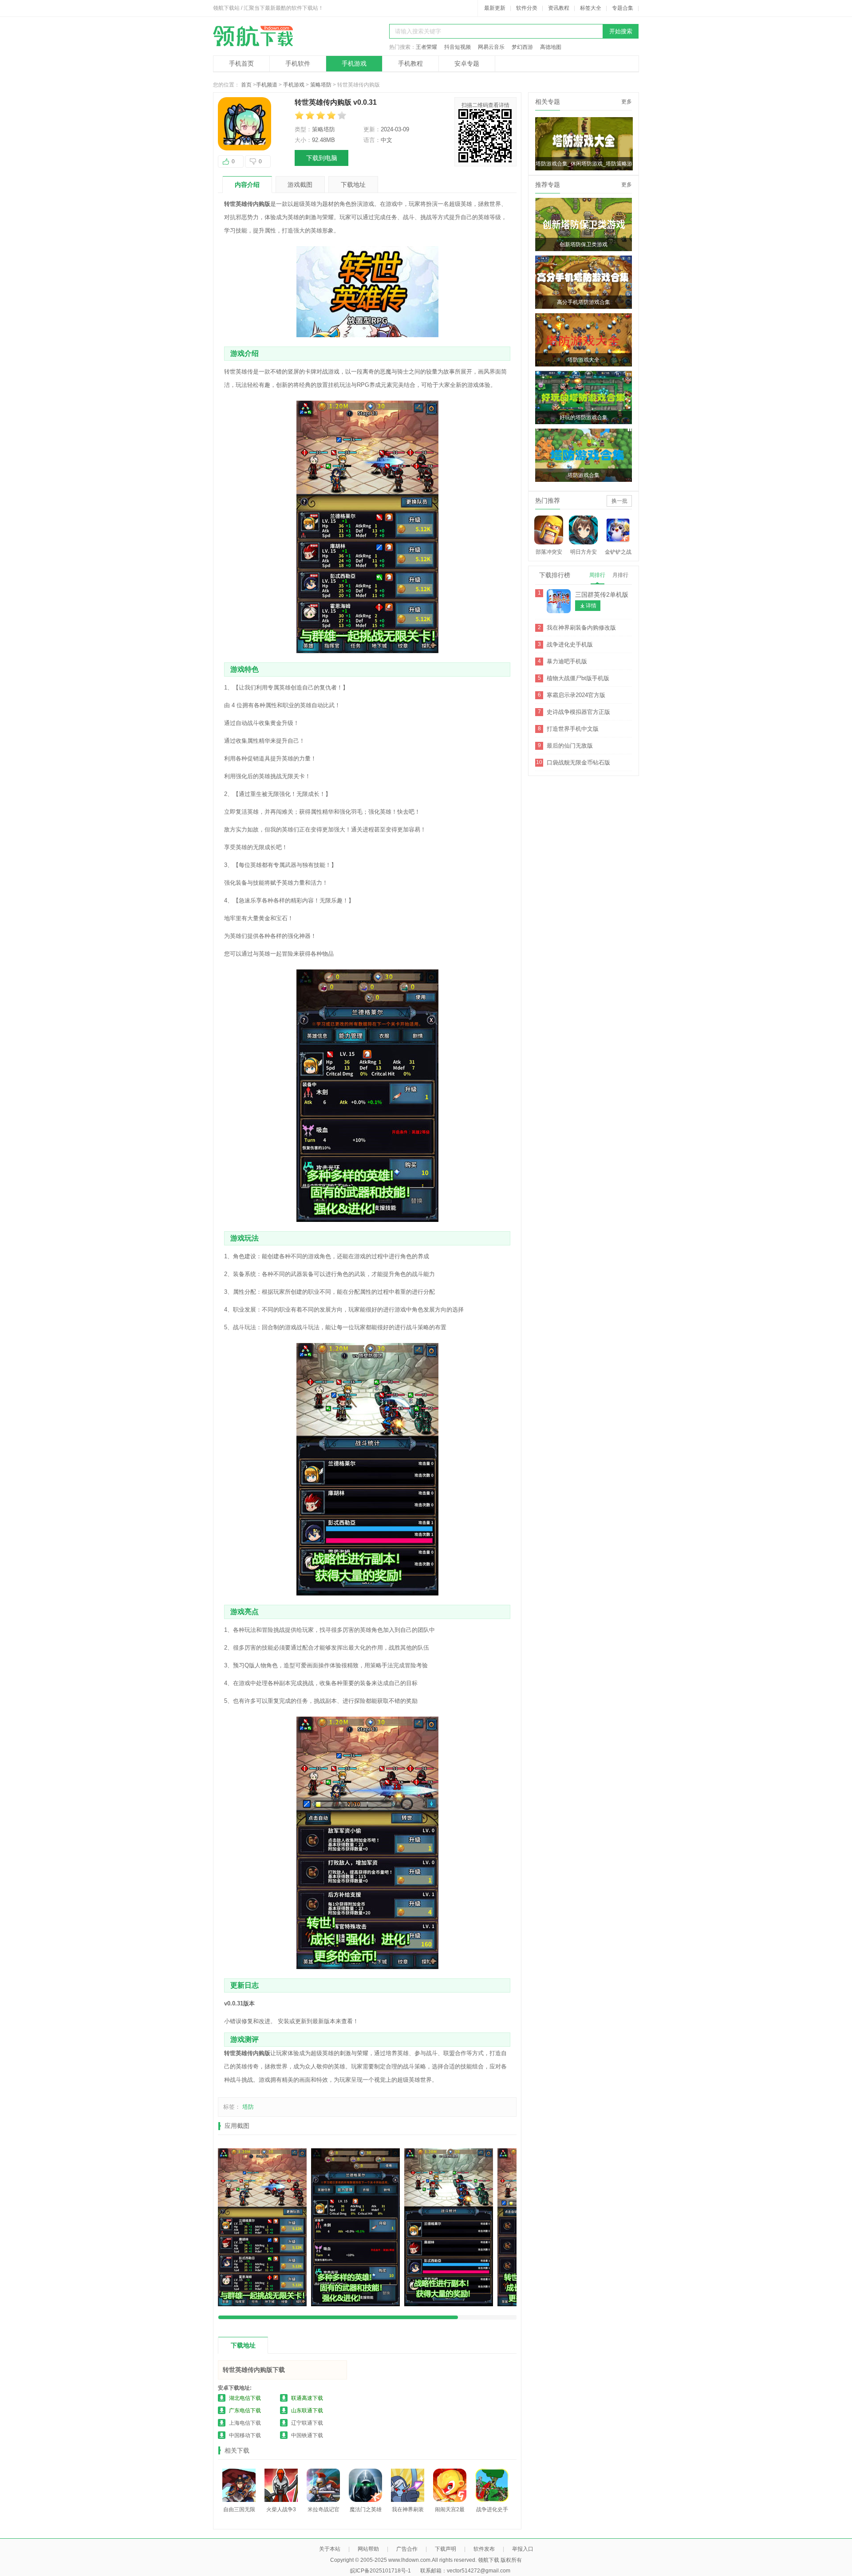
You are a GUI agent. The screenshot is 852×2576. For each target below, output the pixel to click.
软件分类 (527, 8)
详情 (591, 606)
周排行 (597, 575)
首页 (246, 85)
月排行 (620, 575)
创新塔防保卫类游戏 (584, 244)
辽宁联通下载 (307, 2423)
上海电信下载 (245, 2423)
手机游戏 (354, 63)
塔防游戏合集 (584, 475)
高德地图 (551, 47)
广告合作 (407, 2549)
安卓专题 (467, 63)
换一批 (619, 501)
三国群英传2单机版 (602, 595)
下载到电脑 (322, 158)
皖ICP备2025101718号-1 (381, 2571)
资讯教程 (559, 8)
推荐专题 (548, 185)
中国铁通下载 (307, 2435)
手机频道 (267, 85)
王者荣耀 (426, 47)
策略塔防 (321, 85)
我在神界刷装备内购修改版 (581, 628)
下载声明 (446, 2549)
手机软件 (298, 63)
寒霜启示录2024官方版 (576, 695)
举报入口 (523, 2549)
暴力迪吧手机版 (567, 661)
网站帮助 (368, 2549)
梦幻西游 (522, 47)
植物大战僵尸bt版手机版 (578, 678)
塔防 (248, 2107)
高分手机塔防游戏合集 (584, 302)
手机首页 (241, 63)
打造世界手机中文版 (573, 729)
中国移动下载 (245, 2435)
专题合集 (623, 8)
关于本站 (330, 2549)
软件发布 (484, 2549)
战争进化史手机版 (570, 644)
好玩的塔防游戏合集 (584, 418)
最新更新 (495, 8)
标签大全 (591, 8)
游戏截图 (300, 185)
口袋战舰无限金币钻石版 (578, 762)
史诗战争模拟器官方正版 (578, 712)
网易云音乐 (491, 47)
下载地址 (353, 185)
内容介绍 (247, 185)
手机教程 (410, 63)
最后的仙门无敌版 (570, 746)
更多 (627, 102)
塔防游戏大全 (584, 360)
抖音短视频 (458, 47)
